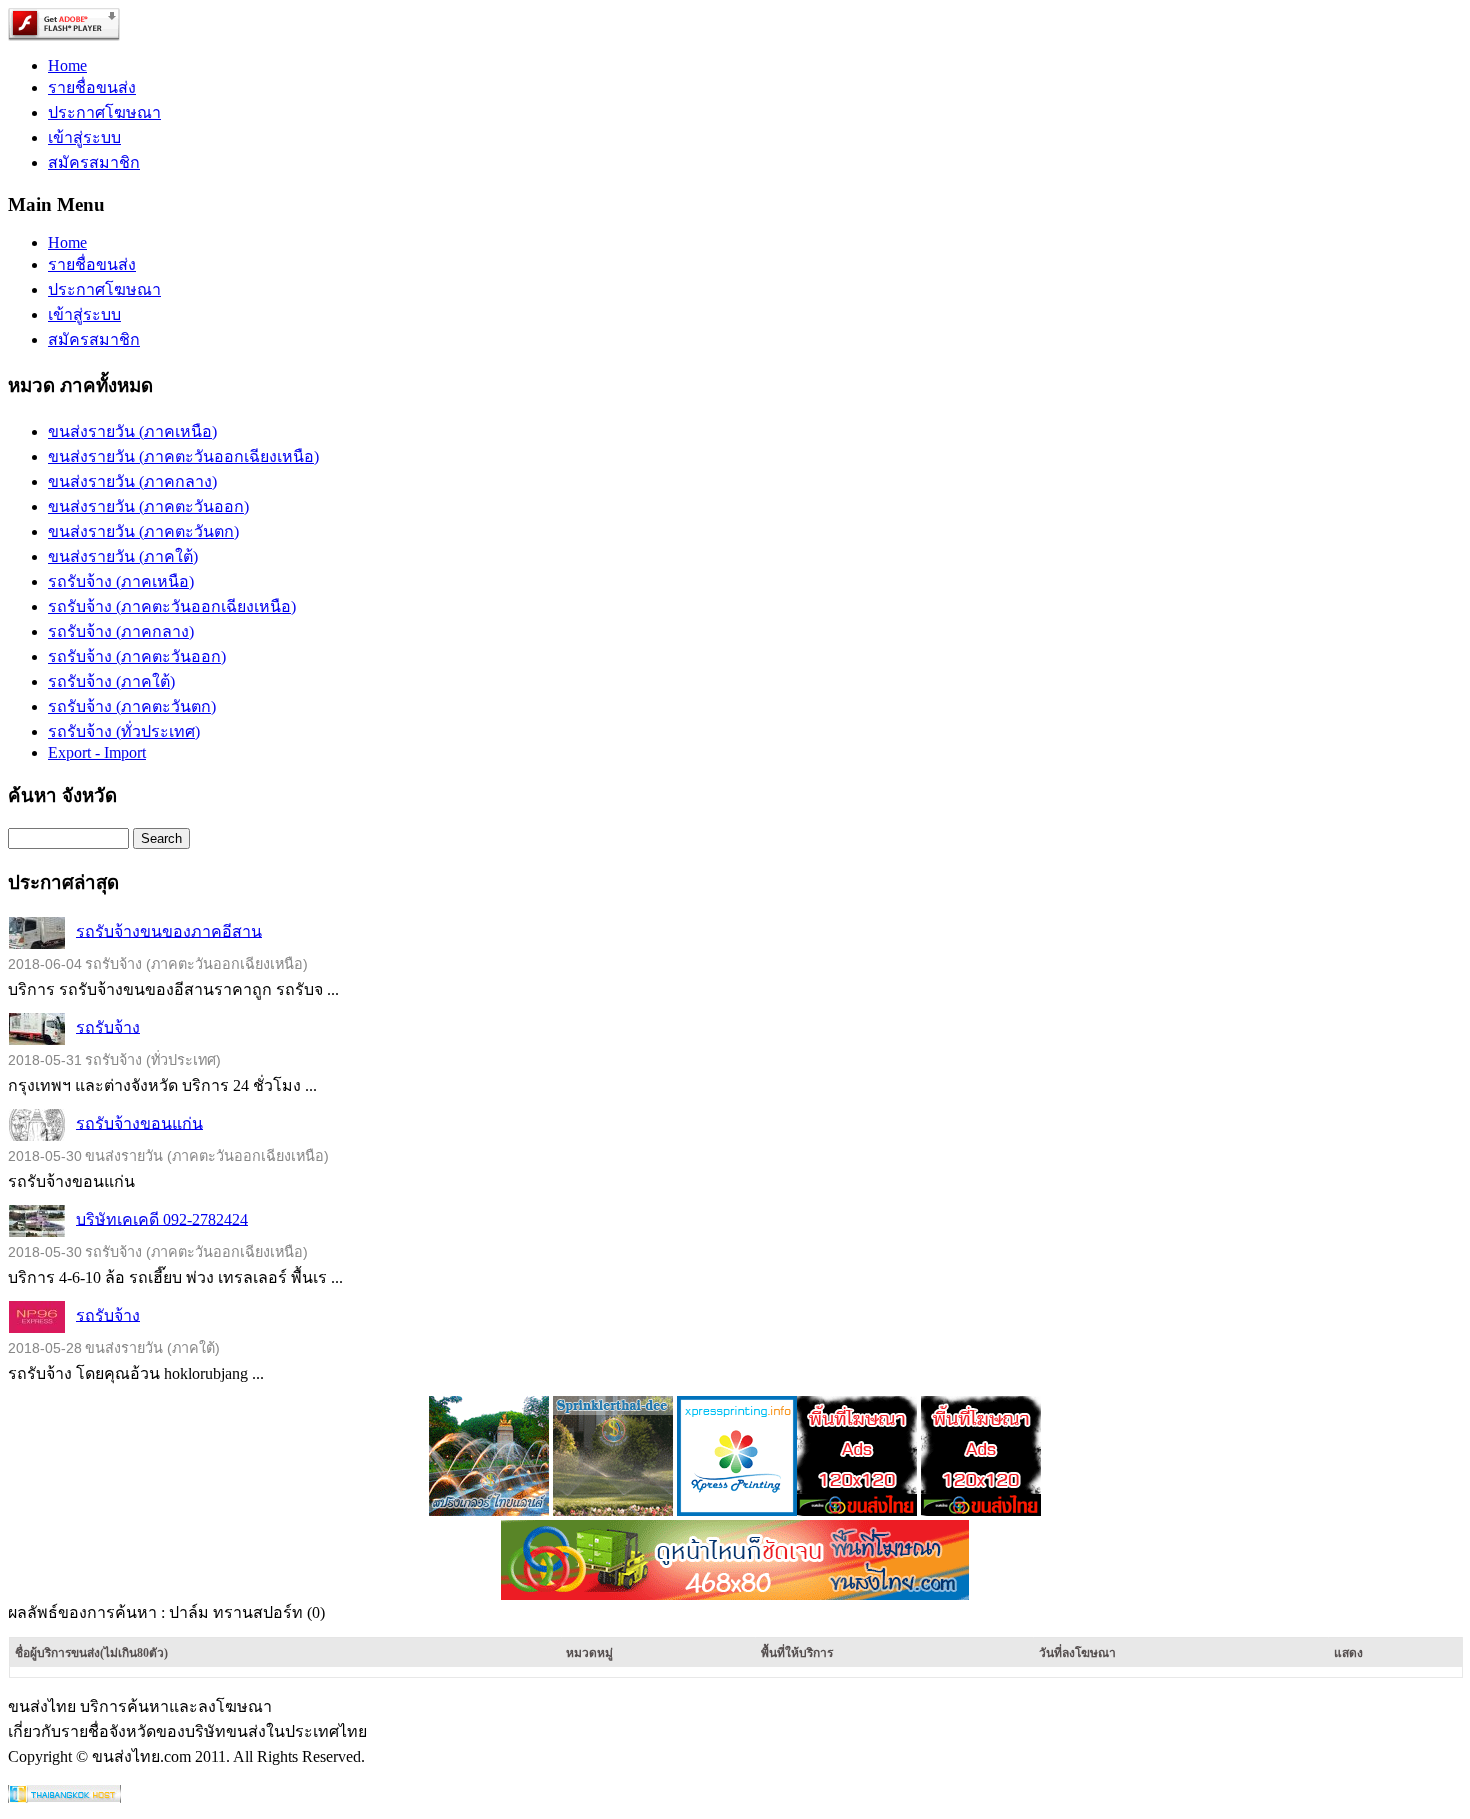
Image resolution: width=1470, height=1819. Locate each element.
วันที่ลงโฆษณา (1077, 1653)
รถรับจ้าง (108, 1026)
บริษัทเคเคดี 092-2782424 (162, 1218)
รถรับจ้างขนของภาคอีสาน (169, 930)
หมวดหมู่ (589, 1653)
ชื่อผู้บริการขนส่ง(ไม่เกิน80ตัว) (91, 1653)
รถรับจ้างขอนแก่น (139, 1122)
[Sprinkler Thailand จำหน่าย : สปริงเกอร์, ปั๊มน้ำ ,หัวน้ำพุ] (489, 1510)
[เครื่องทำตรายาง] (737, 1510)
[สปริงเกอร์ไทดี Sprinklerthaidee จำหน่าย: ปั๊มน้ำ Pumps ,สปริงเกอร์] (613, 1510)
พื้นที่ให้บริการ (797, 1653)
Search (161, 838)
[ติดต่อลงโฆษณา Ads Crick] (857, 1510)
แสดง (1348, 1653)
